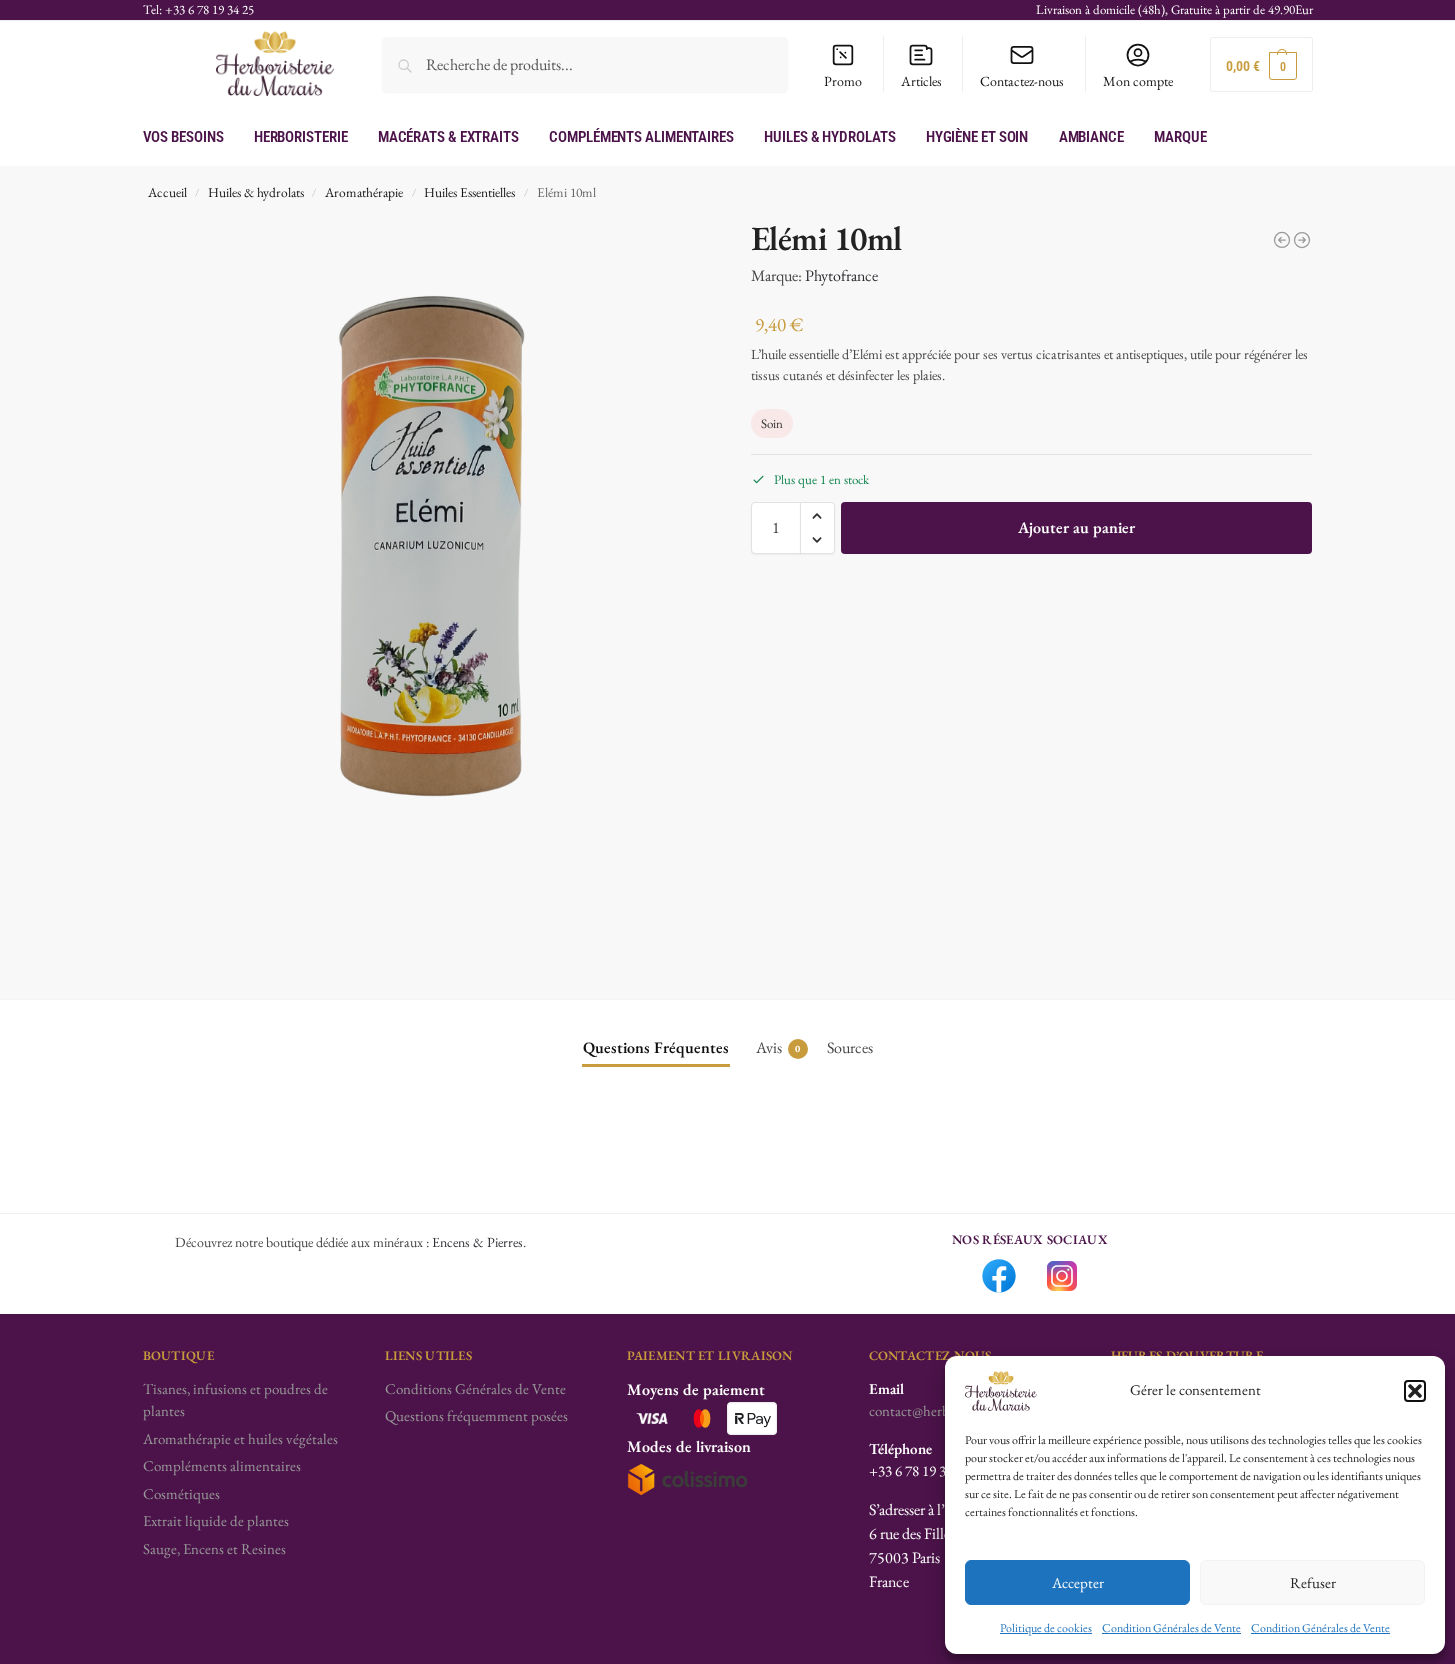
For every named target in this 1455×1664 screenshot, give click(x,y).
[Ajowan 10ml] (1282, 240)
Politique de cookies (1046, 1628)
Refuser (1313, 1582)
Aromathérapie (364, 192)
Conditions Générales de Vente (475, 1388)
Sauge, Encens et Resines (214, 1548)
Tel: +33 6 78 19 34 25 (198, 9)
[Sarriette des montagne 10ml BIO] (1302, 240)
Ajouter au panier (1076, 527)
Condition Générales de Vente (1171, 1628)
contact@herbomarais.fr (938, 1410)
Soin (772, 423)
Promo (843, 81)
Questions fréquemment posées (476, 1415)
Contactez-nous (1022, 81)
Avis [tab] (778, 1047)
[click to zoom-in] (424, 592)
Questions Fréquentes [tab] (656, 1047)
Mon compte (1138, 81)
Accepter (1078, 1582)
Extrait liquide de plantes (216, 1520)
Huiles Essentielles (469, 192)
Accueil (167, 192)
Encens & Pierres (477, 1242)
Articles (921, 81)
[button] (1415, 1391)
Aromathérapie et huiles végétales (240, 1438)
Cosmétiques (181, 1493)
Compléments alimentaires (222, 1465)
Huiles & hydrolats (256, 192)
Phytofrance (841, 275)
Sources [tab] (850, 1047)
